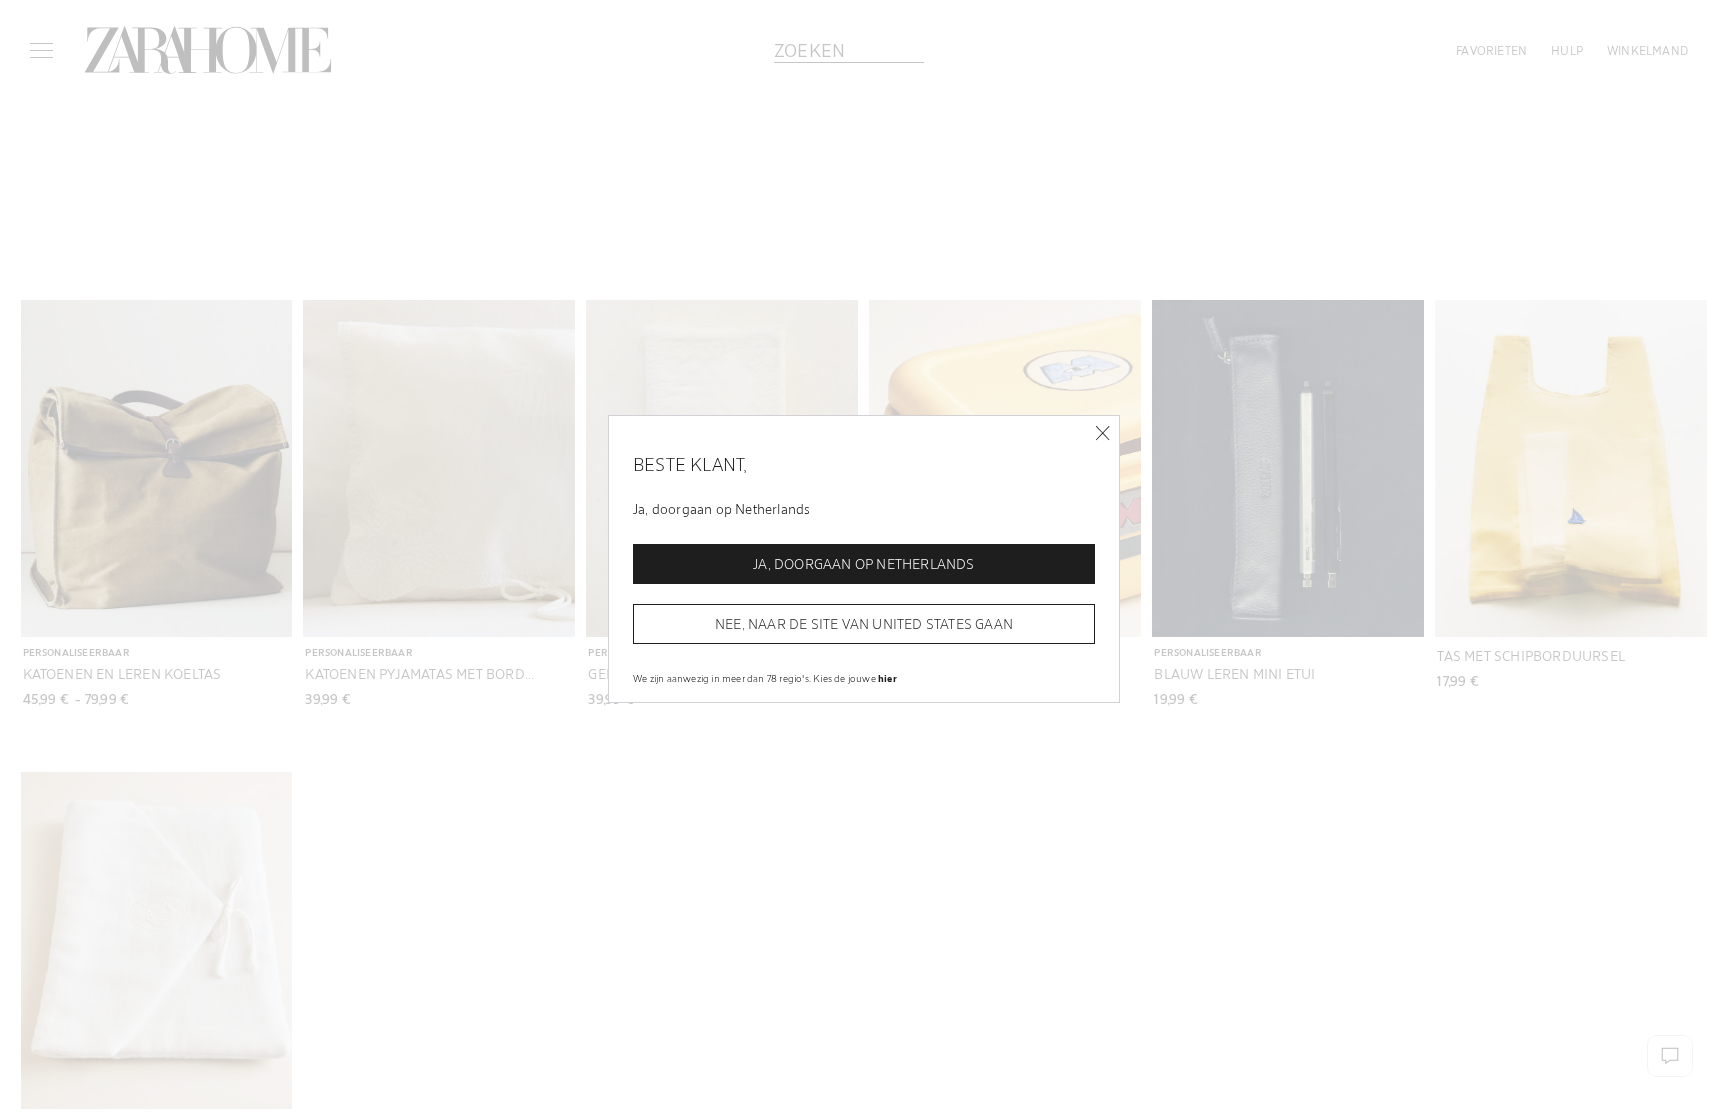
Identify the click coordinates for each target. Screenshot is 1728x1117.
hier (887, 678)
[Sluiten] (1102, 433)
